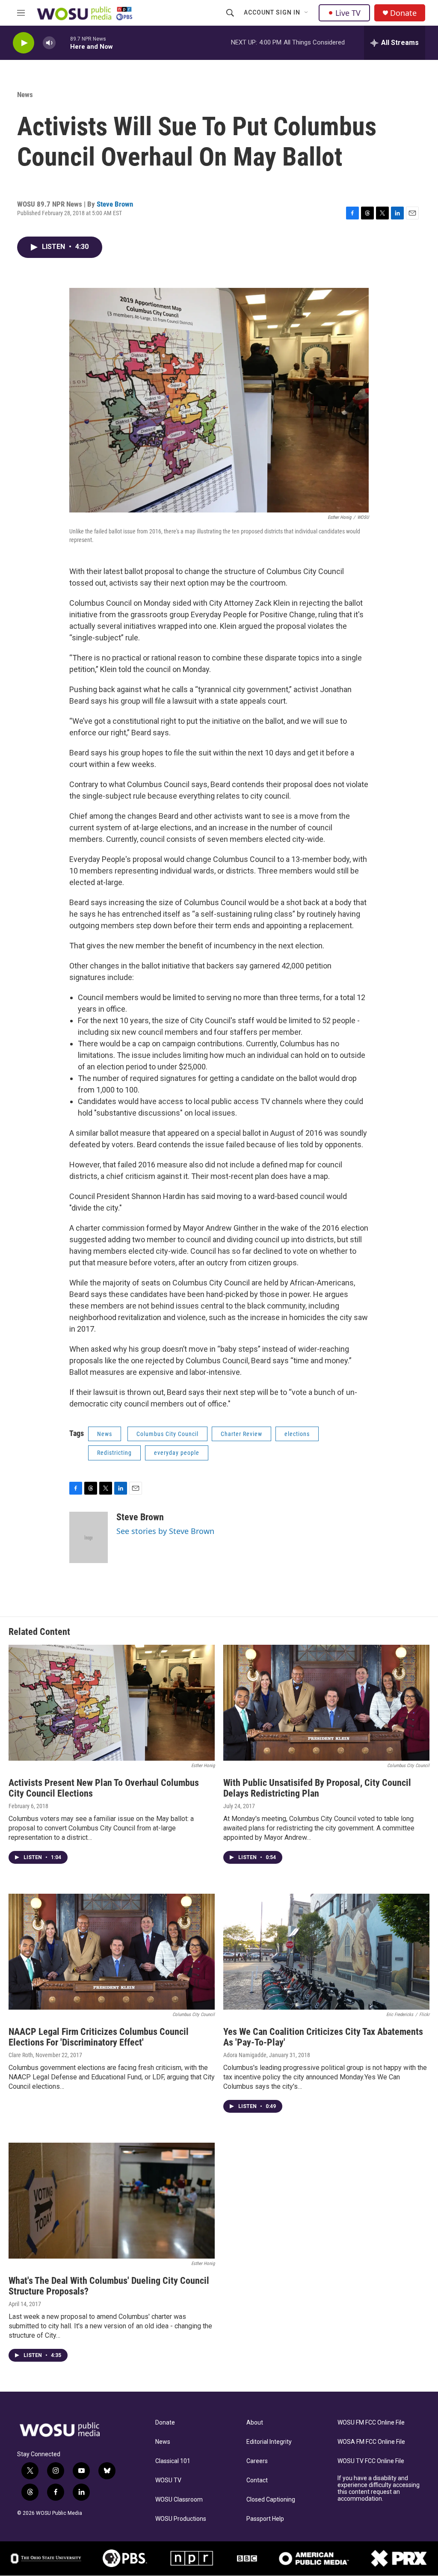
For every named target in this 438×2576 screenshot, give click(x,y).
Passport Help (265, 2519)
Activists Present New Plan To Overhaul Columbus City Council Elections (104, 1788)
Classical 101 (173, 2461)
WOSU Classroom (179, 2500)
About (255, 2423)
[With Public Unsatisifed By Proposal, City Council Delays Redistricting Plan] (326, 1703)
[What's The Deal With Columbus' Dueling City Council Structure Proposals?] (112, 2201)
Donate (403, 13)
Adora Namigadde (245, 2055)
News (25, 95)
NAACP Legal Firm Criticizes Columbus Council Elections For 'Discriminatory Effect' (99, 2037)
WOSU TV (168, 2480)
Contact (257, 2480)
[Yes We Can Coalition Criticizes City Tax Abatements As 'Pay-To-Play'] (326, 1952)
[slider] (63, 43)
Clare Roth (21, 2055)
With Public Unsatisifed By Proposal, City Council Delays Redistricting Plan (317, 1788)
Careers (257, 2461)
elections (297, 1434)
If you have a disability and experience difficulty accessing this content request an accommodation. (379, 2489)
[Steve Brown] (89, 1537)
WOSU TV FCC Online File (371, 2461)
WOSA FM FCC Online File (371, 2442)
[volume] (49, 43)
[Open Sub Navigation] (307, 13)
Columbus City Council (167, 1434)
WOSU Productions (181, 2519)
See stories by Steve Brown (165, 1531)
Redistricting (114, 1453)
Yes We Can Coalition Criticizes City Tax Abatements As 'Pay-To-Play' (323, 2037)
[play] (24, 43)
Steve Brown (115, 204)
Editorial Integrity (269, 2442)
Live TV (348, 13)
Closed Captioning (271, 2500)
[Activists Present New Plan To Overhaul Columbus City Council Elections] (112, 1703)
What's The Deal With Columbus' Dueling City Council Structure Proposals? (109, 2286)
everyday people (177, 1453)
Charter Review (241, 1434)
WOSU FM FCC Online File (371, 2423)
